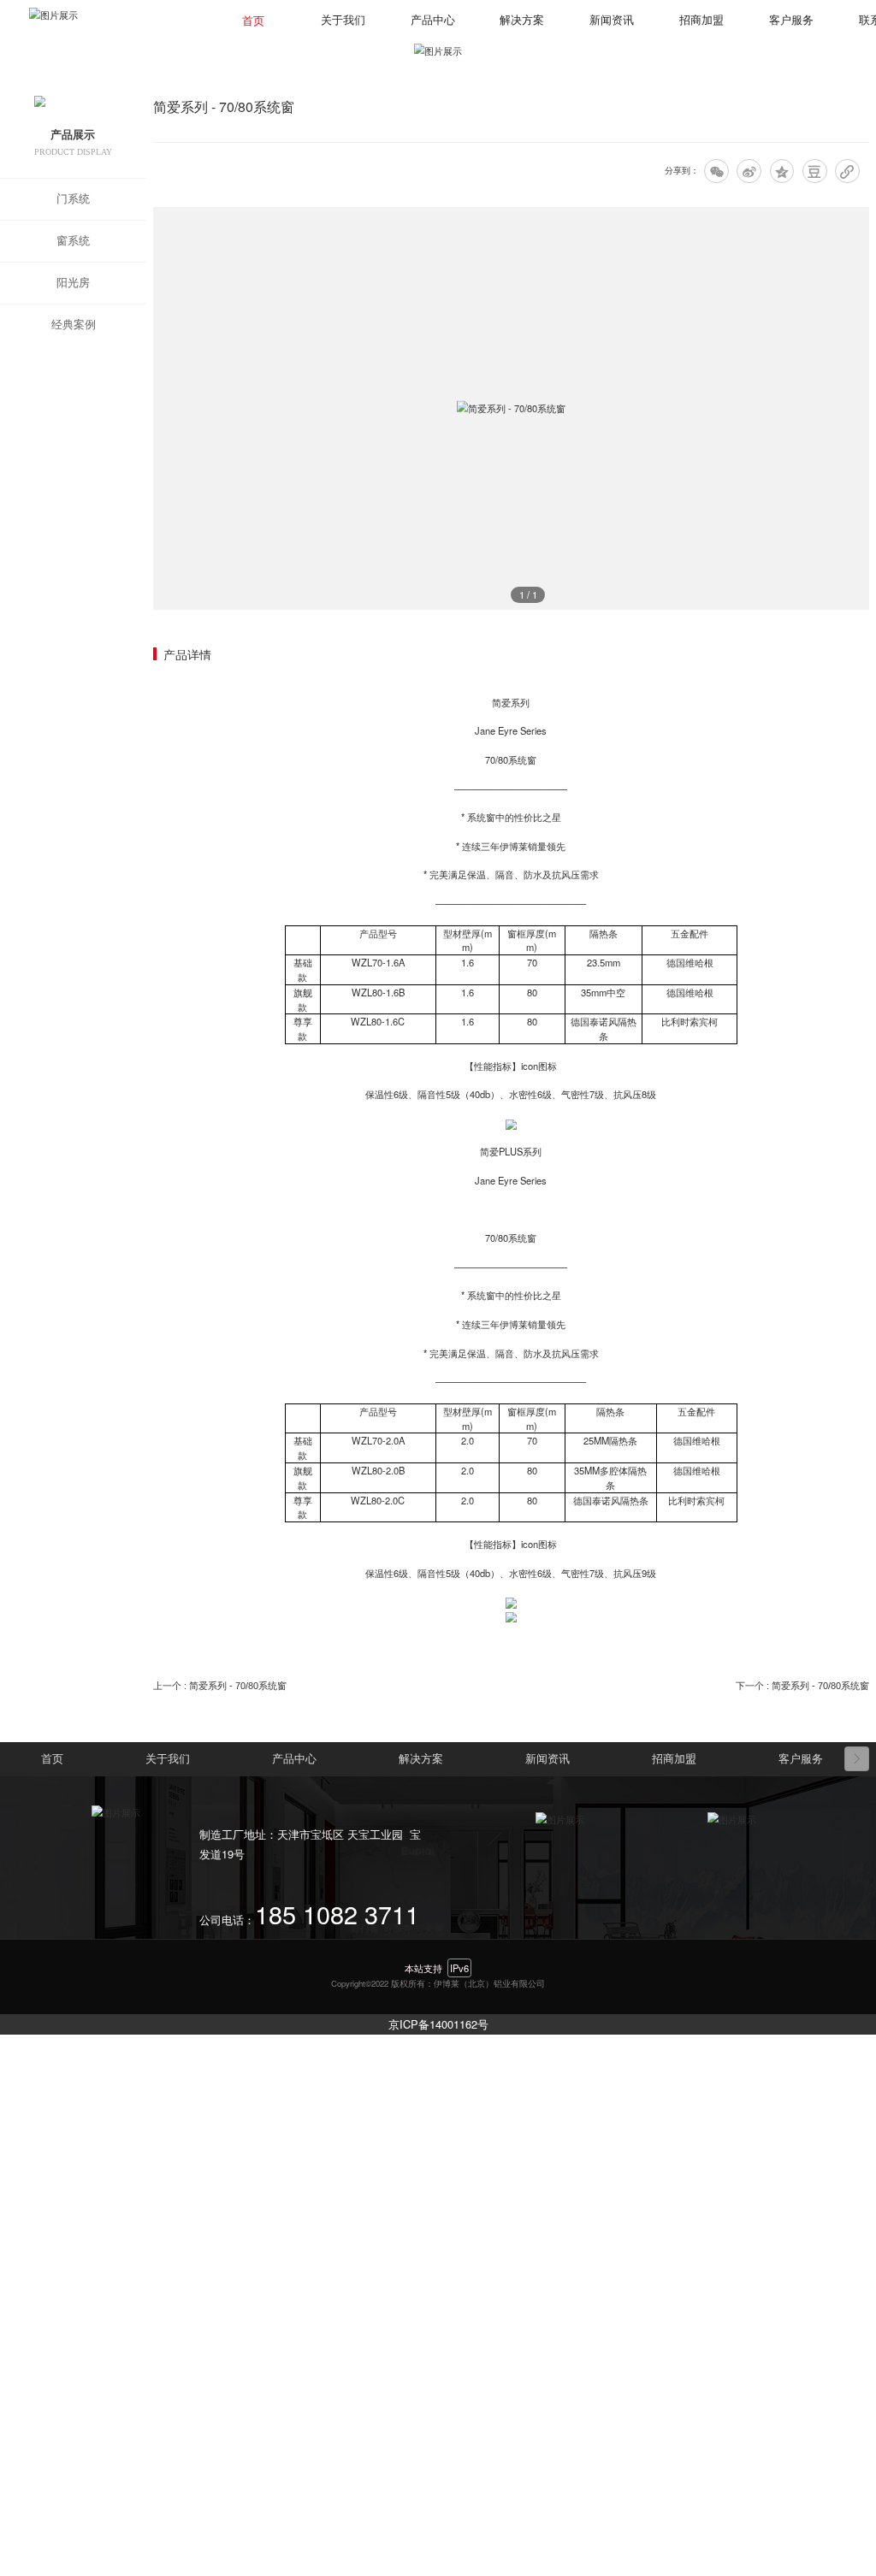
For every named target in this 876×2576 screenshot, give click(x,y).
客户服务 (791, 21)
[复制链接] (847, 171)
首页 (253, 21)
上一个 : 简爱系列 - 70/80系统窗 (220, 1686)
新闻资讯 (612, 21)
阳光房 (73, 283)
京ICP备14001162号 (438, 2024)
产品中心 (433, 21)
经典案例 (74, 325)
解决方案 (522, 21)
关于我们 (343, 21)
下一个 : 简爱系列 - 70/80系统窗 (802, 1686)
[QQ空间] (782, 171)
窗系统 (73, 241)
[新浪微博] (749, 171)
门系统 (73, 199)
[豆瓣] (815, 171)
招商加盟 (701, 21)
